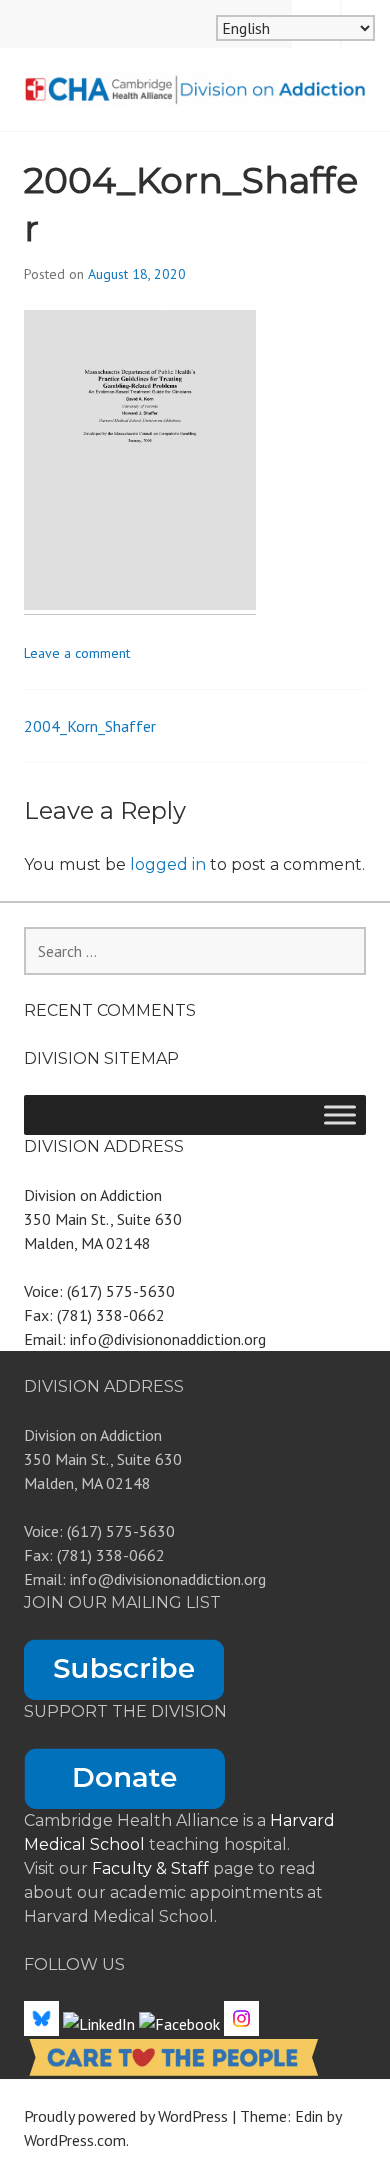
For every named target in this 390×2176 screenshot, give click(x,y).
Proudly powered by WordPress (126, 2116)
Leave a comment (77, 653)
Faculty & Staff (152, 1868)
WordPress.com (75, 2140)
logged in (168, 864)
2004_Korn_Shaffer (90, 726)
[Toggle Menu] (340, 1114)
